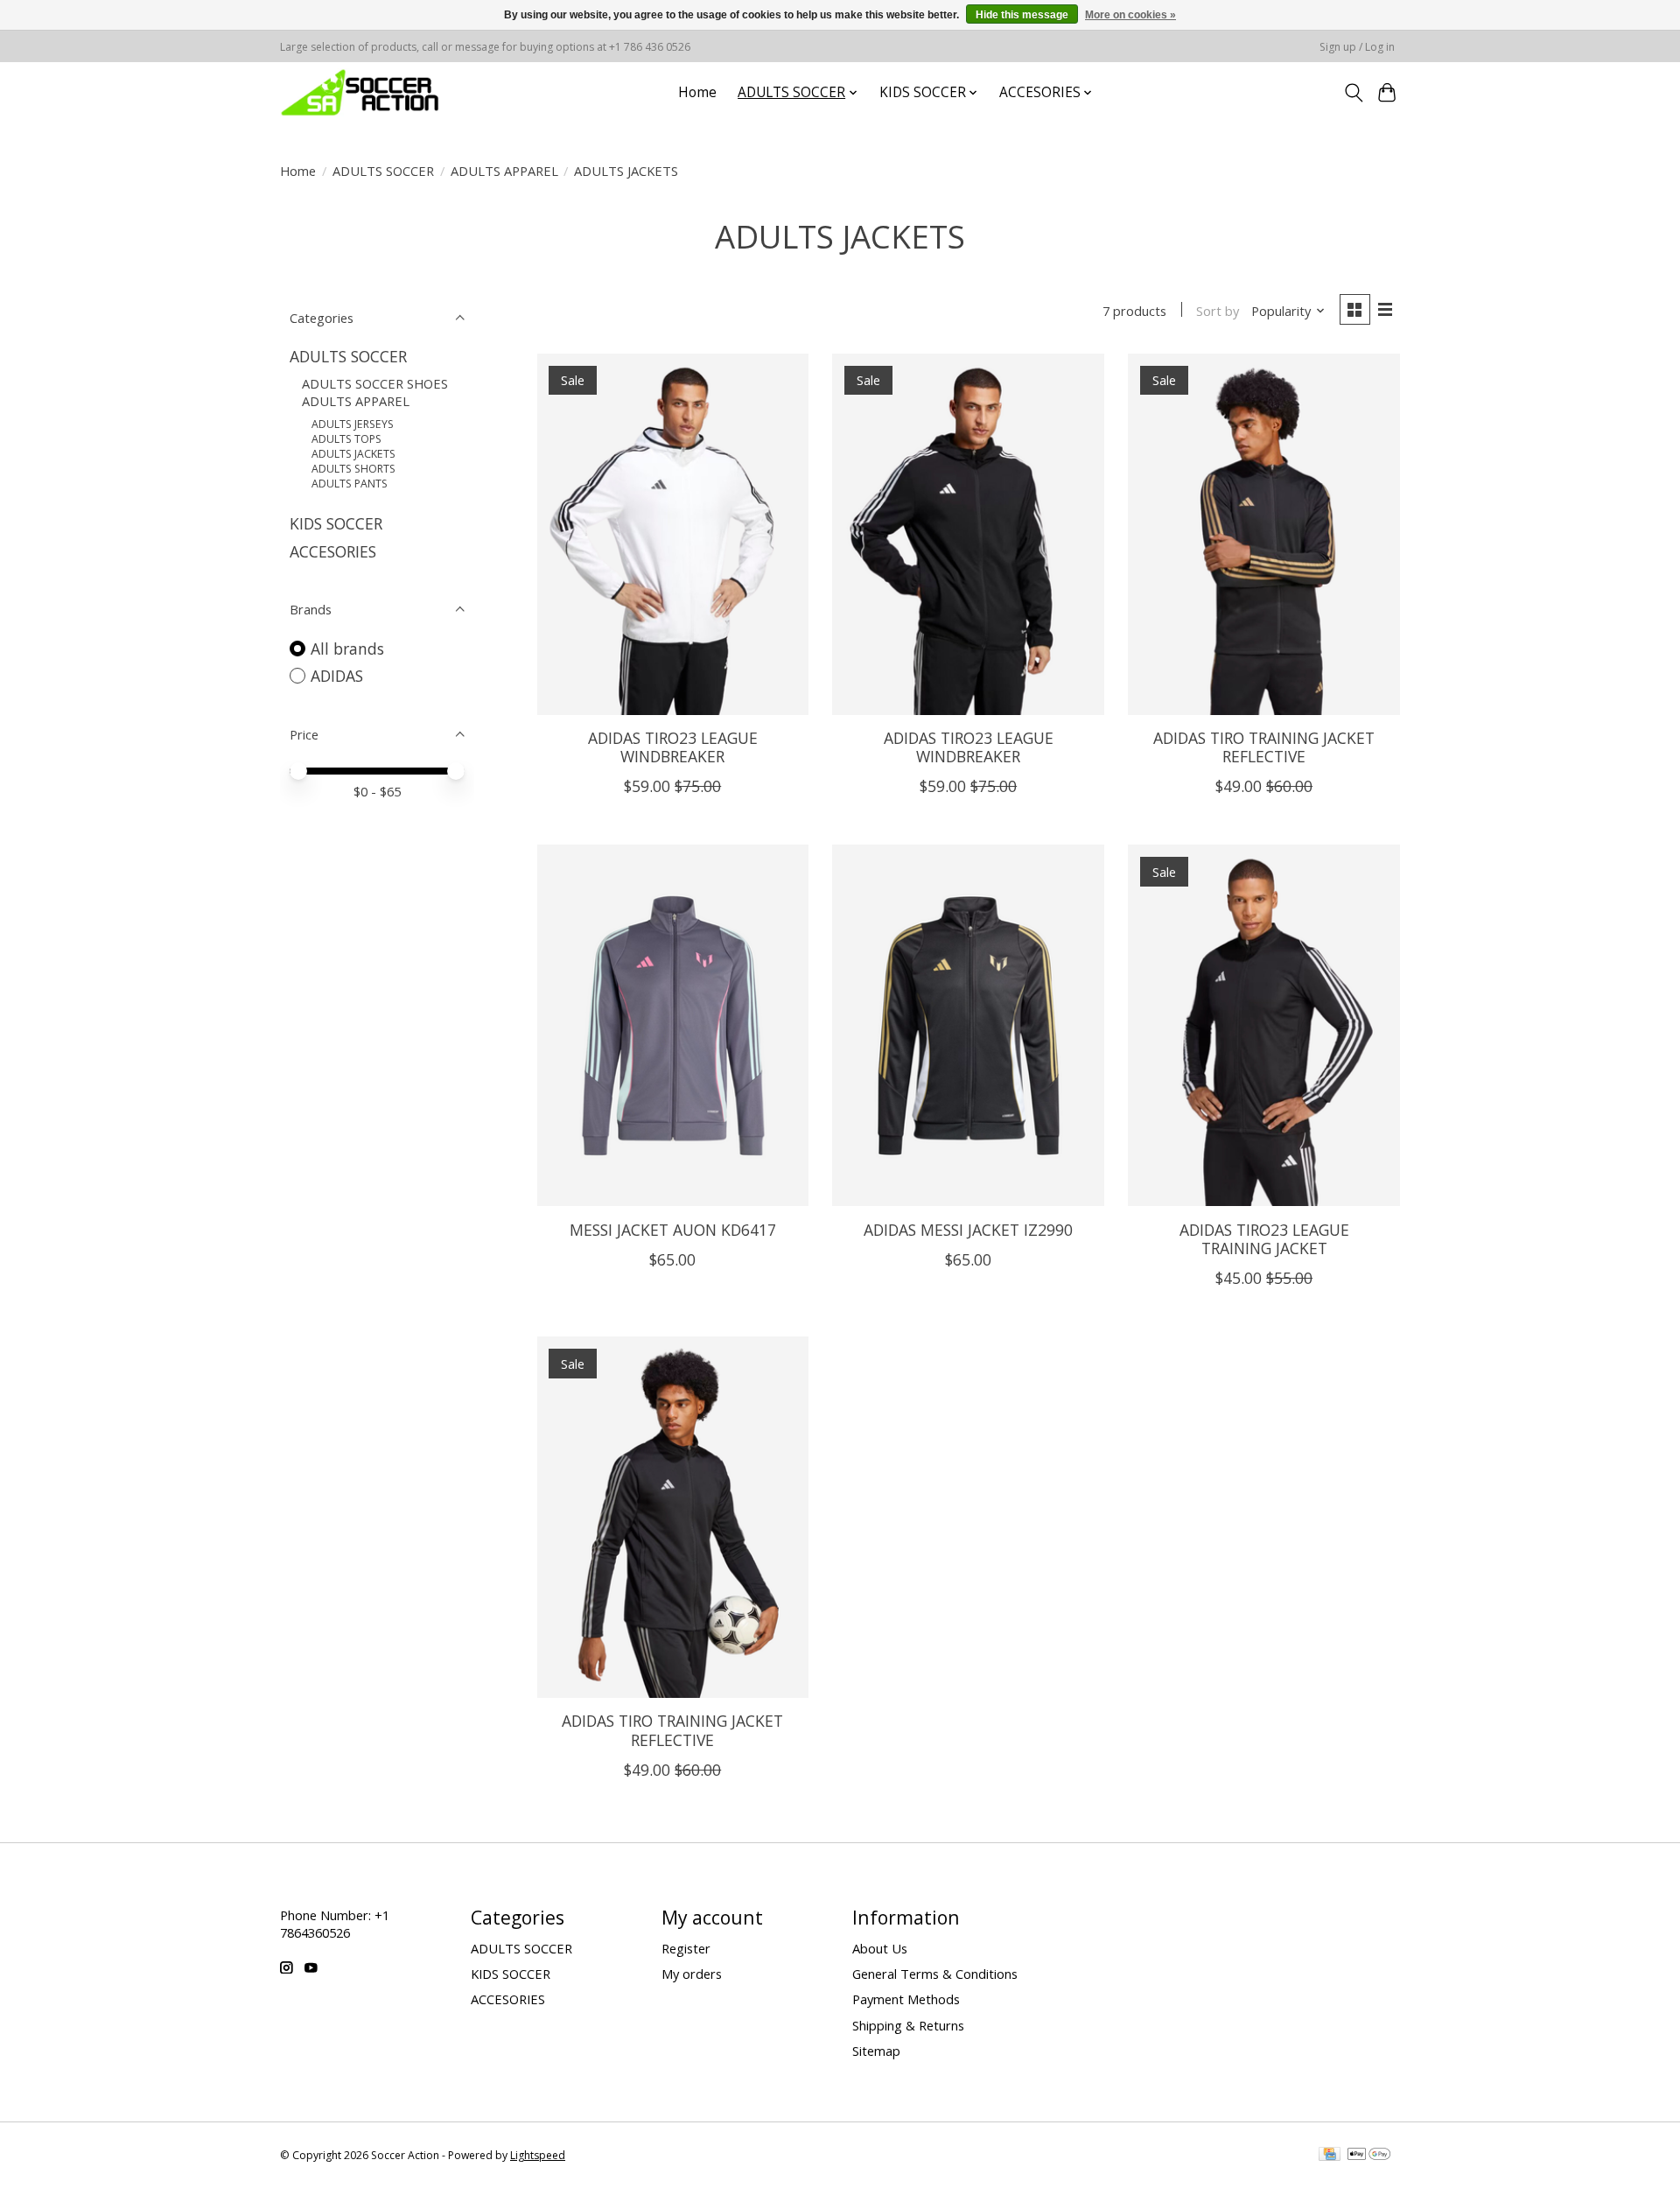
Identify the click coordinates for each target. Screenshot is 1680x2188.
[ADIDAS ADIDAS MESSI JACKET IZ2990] (968, 1025)
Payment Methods (906, 1999)
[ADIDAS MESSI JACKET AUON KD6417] (673, 1025)
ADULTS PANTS (350, 484)
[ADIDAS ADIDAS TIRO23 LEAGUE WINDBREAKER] (673, 534)
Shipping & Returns (908, 2025)
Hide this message (1022, 15)
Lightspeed (538, 2155)
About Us (880, 1948)
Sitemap (876, 2051)
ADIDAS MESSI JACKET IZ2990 (968, 1230)
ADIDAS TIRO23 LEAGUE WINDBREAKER (673, 747)
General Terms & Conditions (935, 1974)
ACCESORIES (333, 551)
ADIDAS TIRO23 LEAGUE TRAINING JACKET (1264, 1239)
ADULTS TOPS (346, 439)
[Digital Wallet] (1369, 2156)
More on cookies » (1130, 15)
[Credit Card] (1330, 2156)
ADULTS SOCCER (383, 171)
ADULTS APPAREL (504, 171)
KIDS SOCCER (336, 523)
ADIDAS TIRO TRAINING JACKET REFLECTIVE (1264, 747)
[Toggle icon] (1353, 93)
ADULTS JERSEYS (353, 424)
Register (686, 1948)
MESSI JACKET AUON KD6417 (673, 1230)
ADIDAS (337, 676)
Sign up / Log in (1357, 47)
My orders (692, 1974)
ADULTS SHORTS (353, 469)
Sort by (1218, 311)
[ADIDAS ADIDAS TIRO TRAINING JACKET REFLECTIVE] (1263, 534)
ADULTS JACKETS (353, 454)
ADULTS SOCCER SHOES (375, 383)
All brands (347, 649)
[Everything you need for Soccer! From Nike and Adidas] (360, 92)
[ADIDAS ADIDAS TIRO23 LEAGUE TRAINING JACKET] (1263, 1025)
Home (697, 92)
